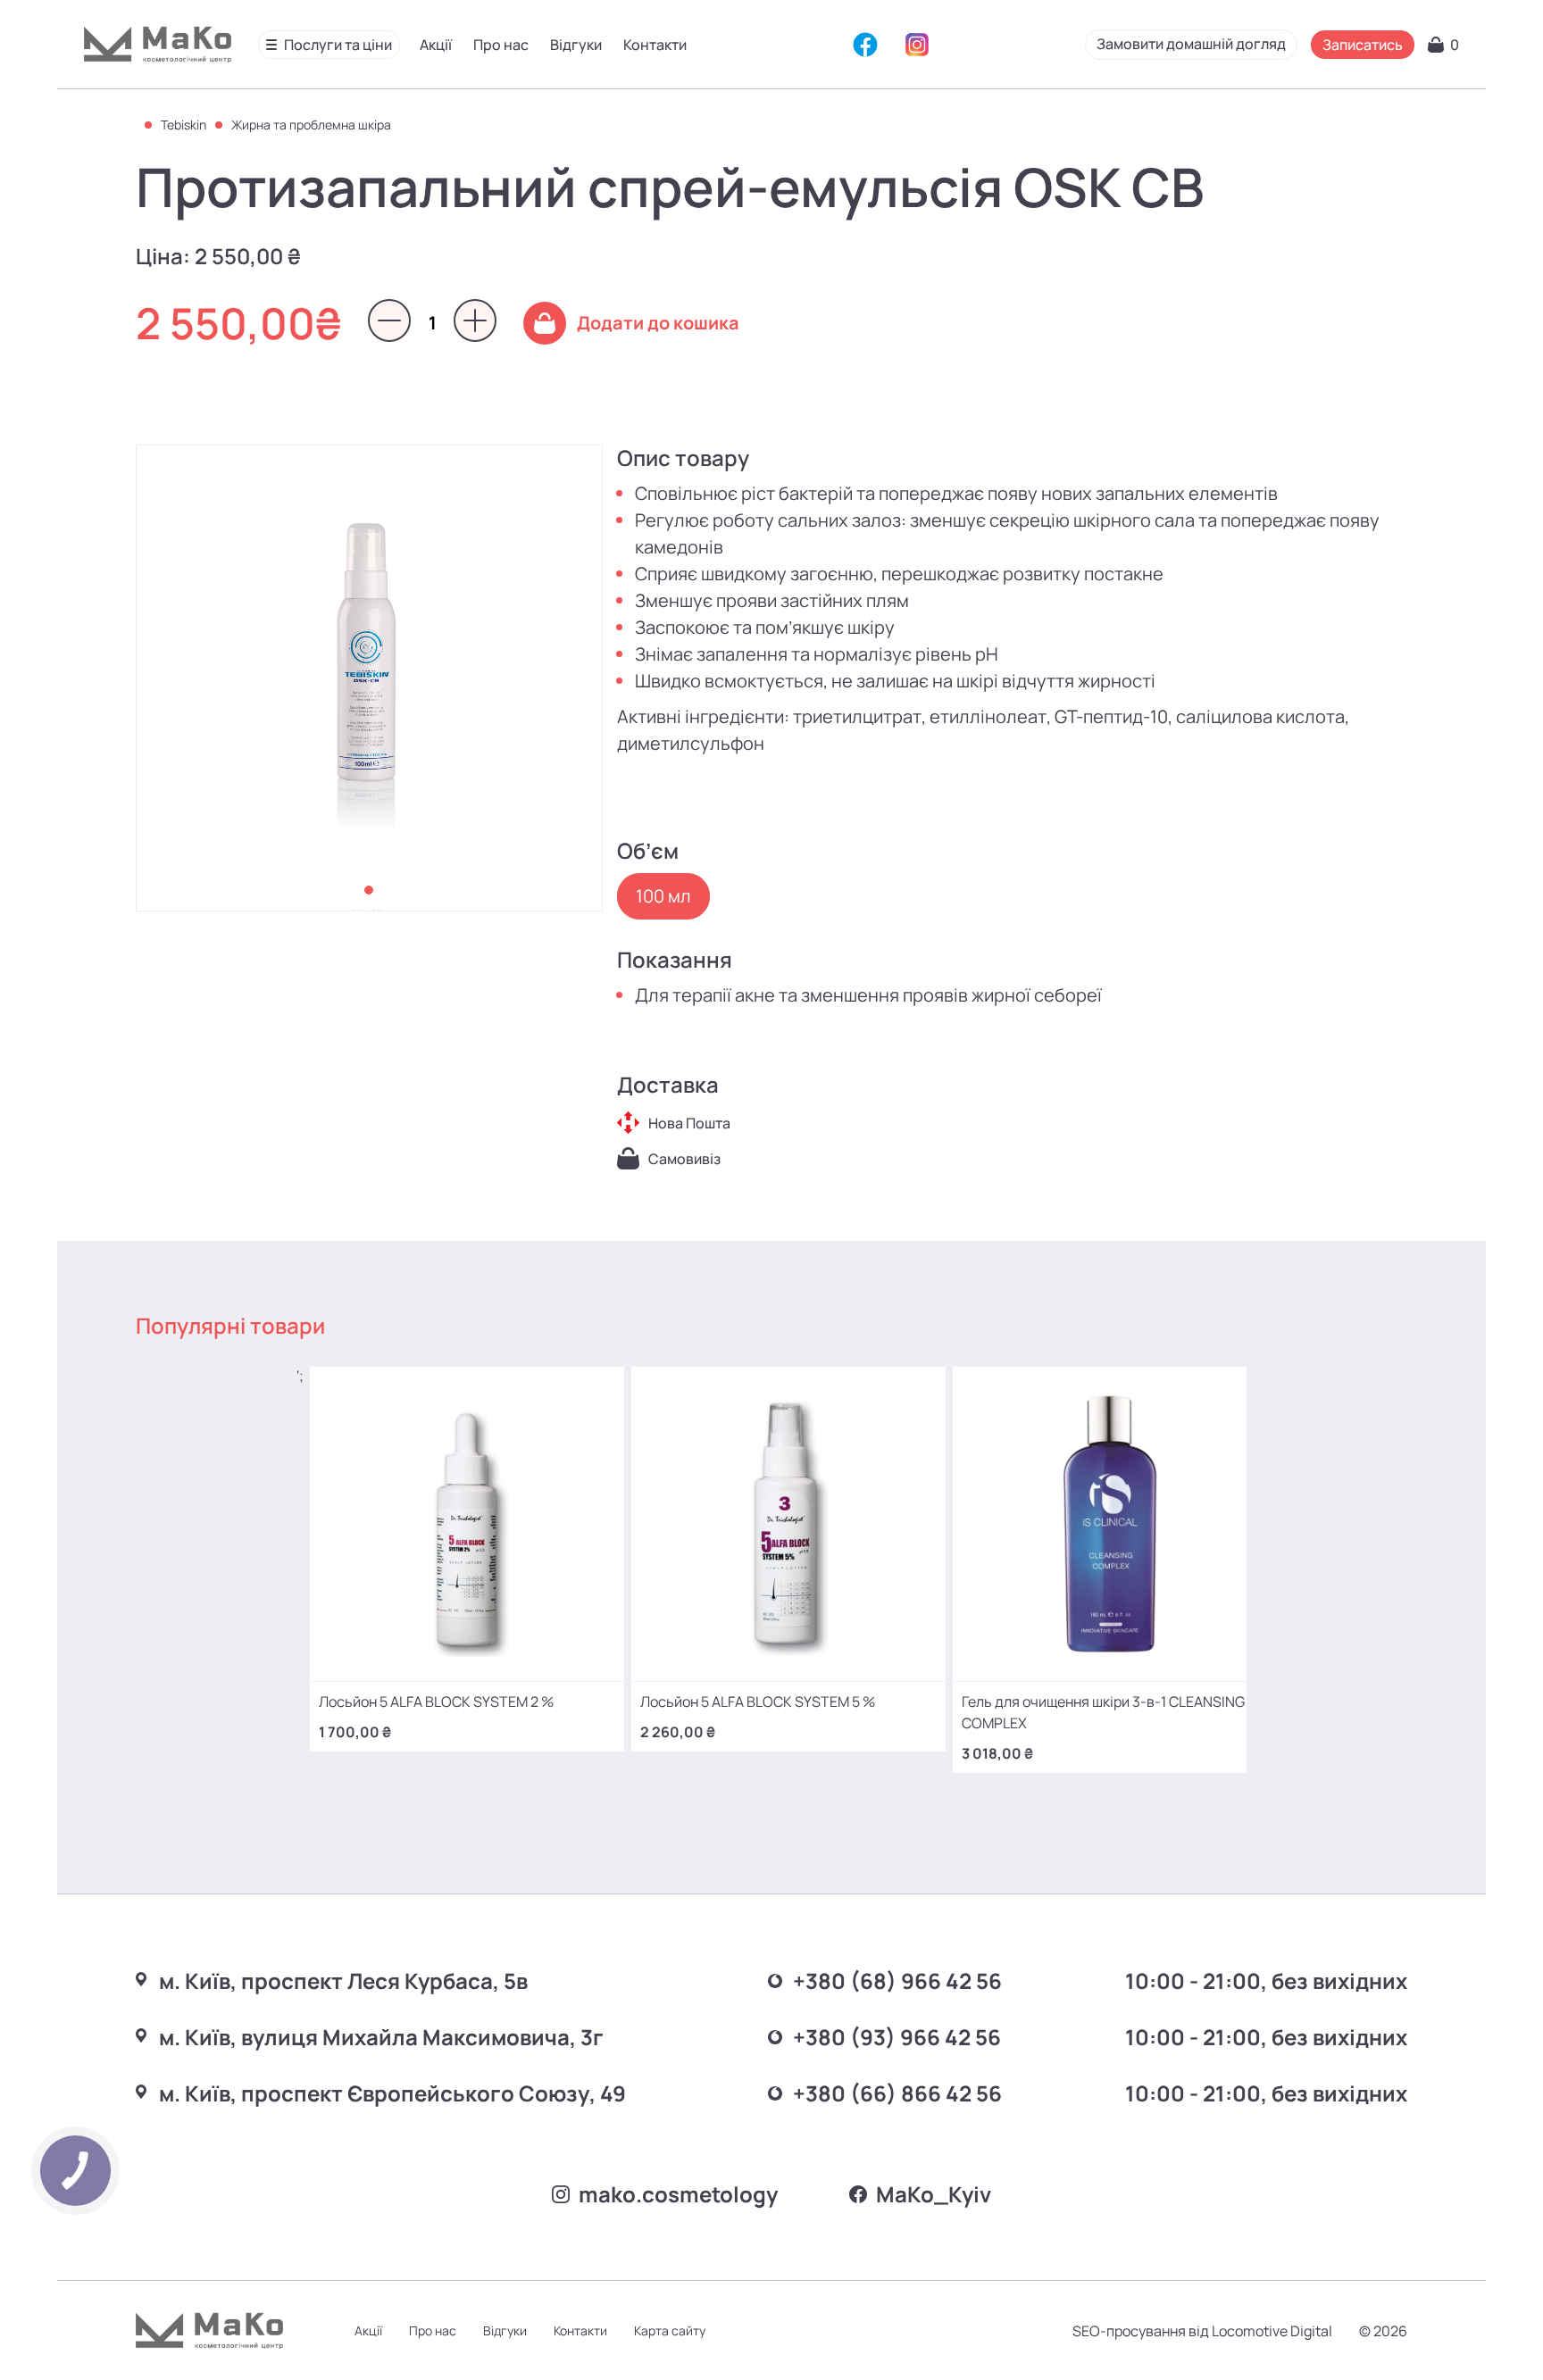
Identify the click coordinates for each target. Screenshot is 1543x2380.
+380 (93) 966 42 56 (897, 2037)
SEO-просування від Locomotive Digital (1202, 2331)
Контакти (655, 45)
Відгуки (576, 45)
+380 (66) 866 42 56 (897, 2093)
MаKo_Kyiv (934, 2194)
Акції (436, 45)
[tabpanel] (369, 678)
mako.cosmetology (678, 2194)
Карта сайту (670, 2330)
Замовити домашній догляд (1191, 44)
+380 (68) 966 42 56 (897, 1981)
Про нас (501, 45)
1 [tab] (369, 890)
